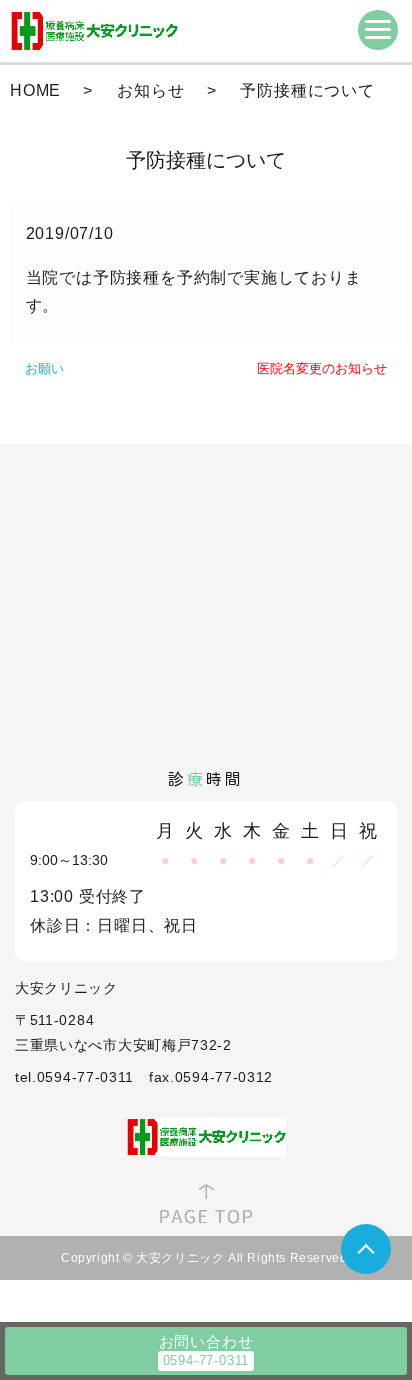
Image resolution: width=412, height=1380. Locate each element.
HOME (35, 90)
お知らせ (150, 90)
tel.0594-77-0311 (74, 1077)
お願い (44, 368)
